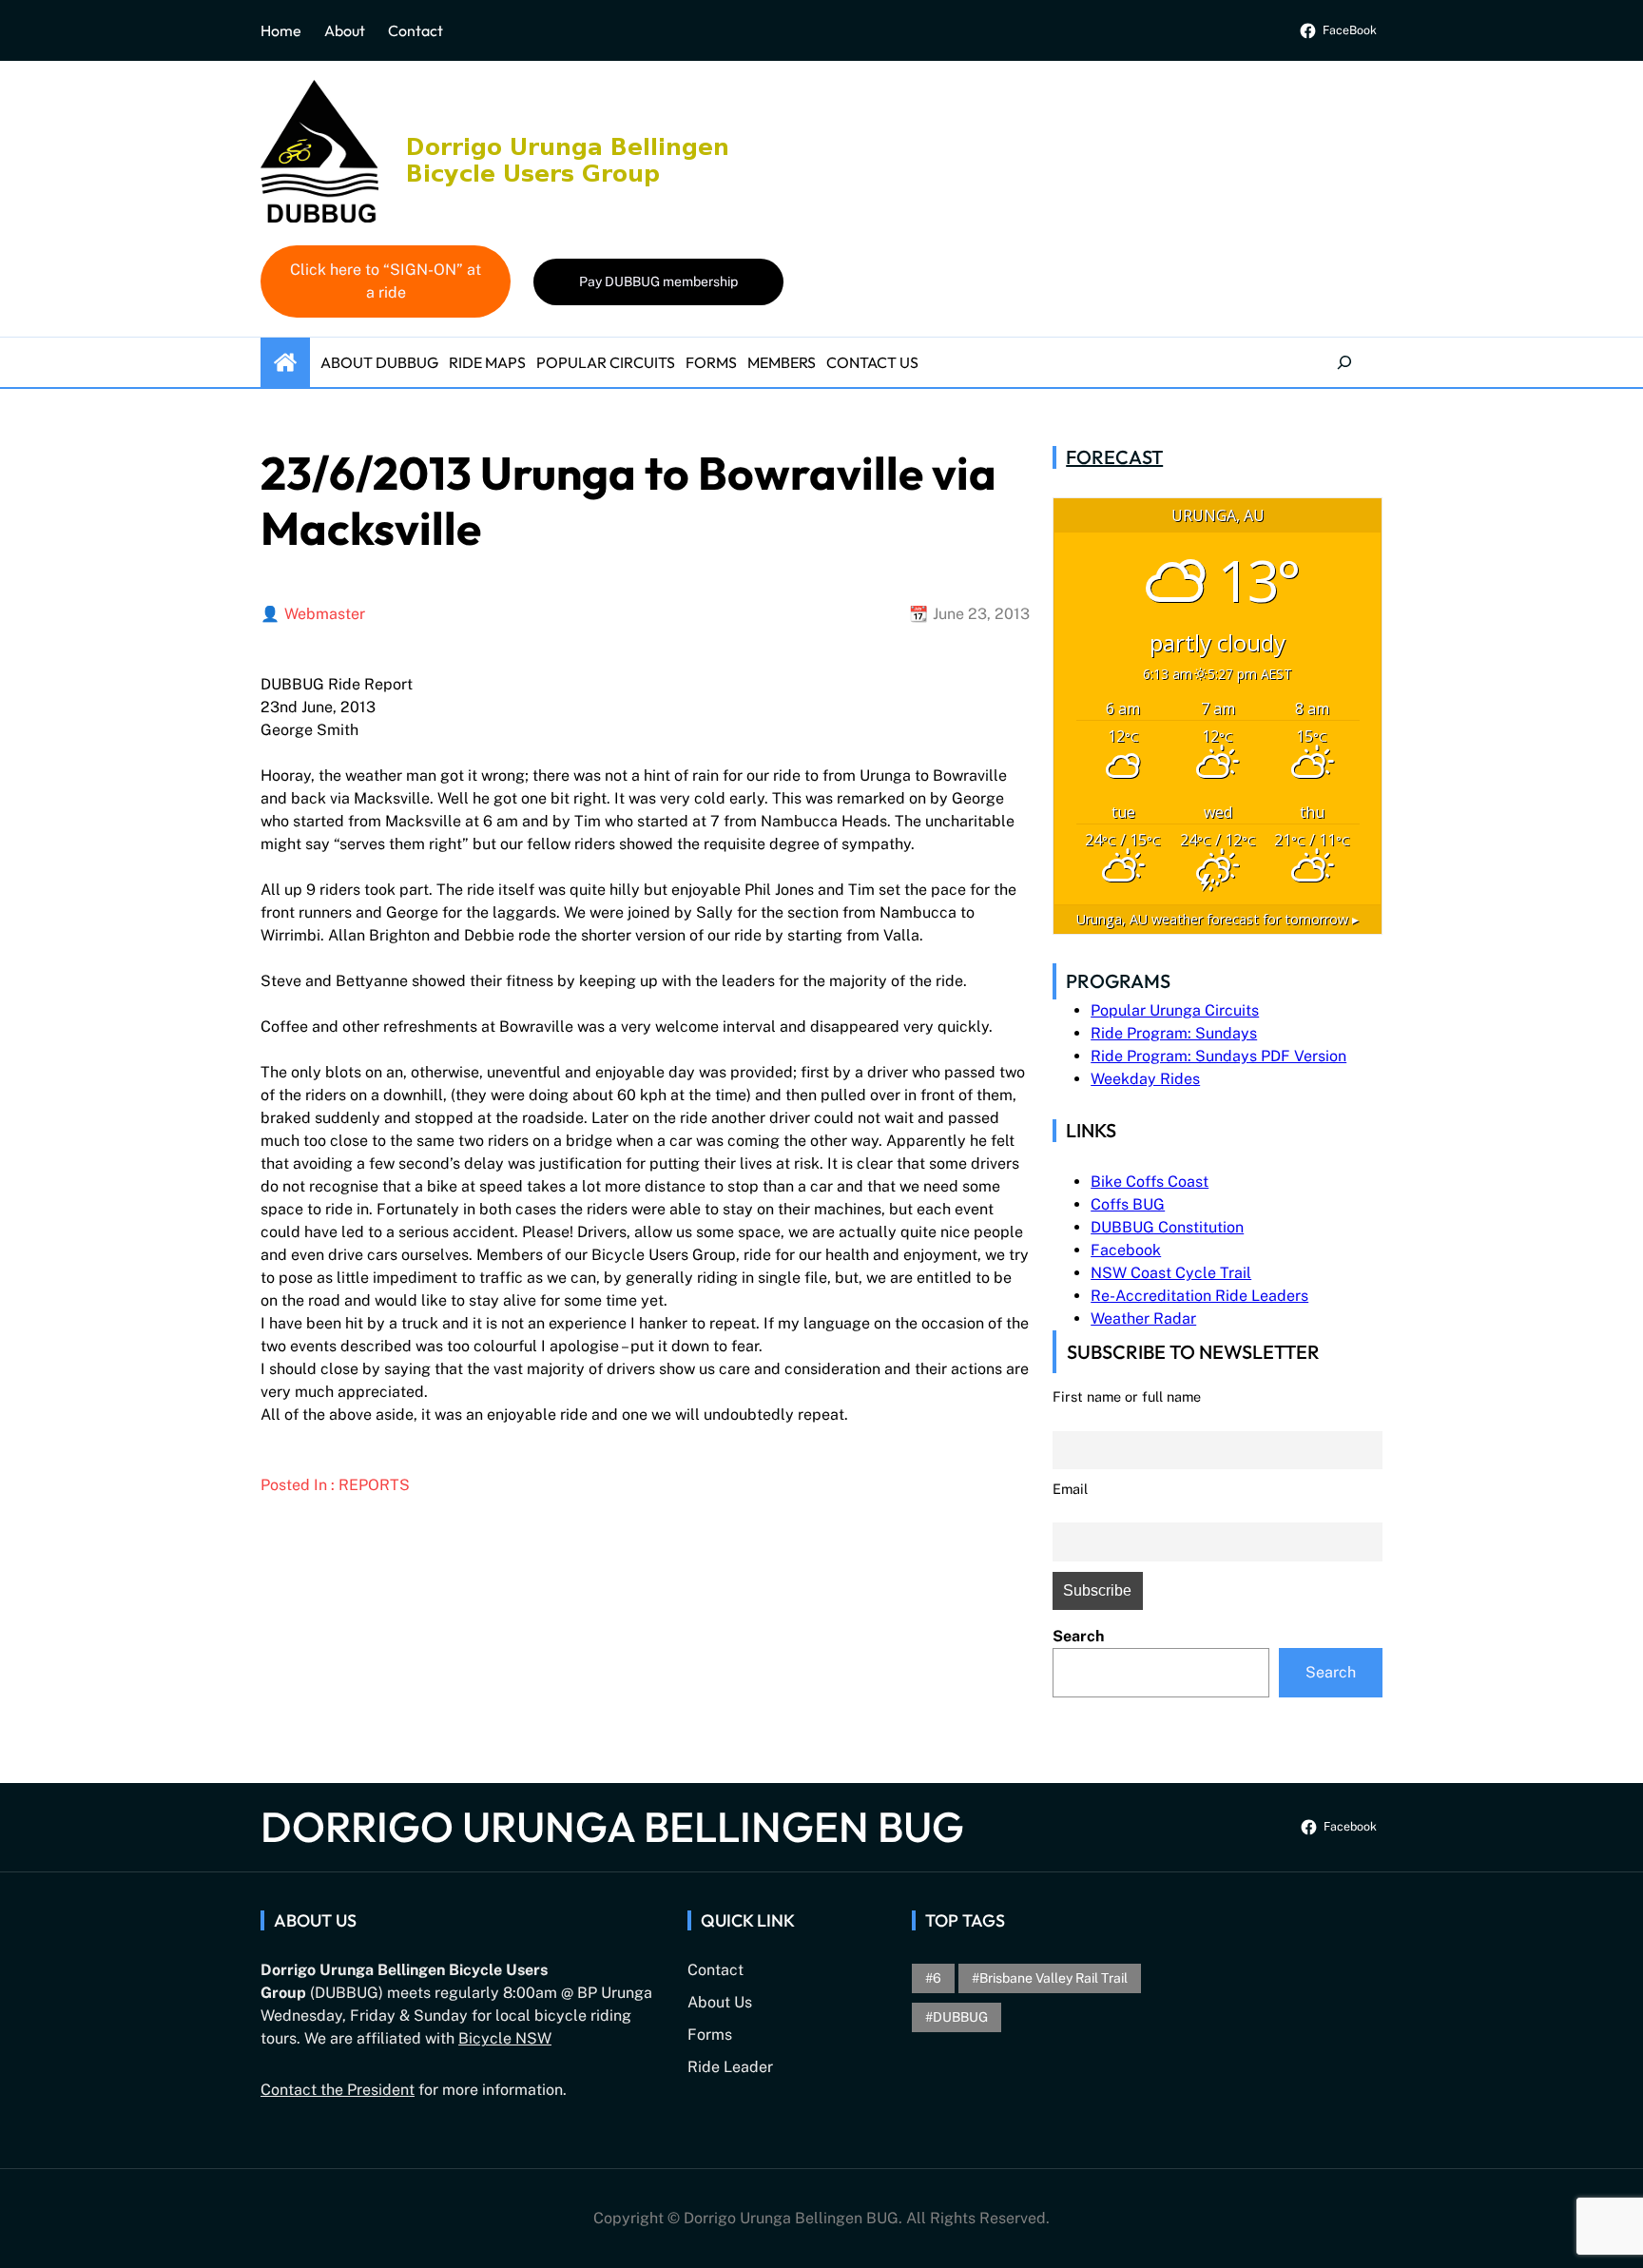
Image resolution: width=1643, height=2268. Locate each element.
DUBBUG (960, 2017)
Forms (710, 2035)
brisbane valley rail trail (1053, 1978)
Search (1078, 1636)
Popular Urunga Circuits (1175, 1010)
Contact (416, 30)
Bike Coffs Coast (1150, 1182)
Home (281, 30)
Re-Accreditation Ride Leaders (1199, 1296)
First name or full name (1127, 1396)
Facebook (1126, 1250)
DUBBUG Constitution (1167, 1227)
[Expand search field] (1344, 362)
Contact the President (338, 2090)
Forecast (1114, 457)
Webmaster (325, 614)
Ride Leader (730, 2067)
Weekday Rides (1145, 1079)
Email (1070, 1489)
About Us (720, 2002)
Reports (374, 1485)
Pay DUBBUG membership (658, 281)
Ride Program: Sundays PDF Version (1218, 1056)
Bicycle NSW (505, 2038)
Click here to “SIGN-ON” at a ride (386, 281)
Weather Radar (1143, 1318)
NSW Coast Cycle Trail (1171, 1273)
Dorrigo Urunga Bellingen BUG (612, 1826)
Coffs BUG (1128, 1204)
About (345, 30)
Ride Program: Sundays (1174, 1033)
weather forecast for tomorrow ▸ (1218, 919)
